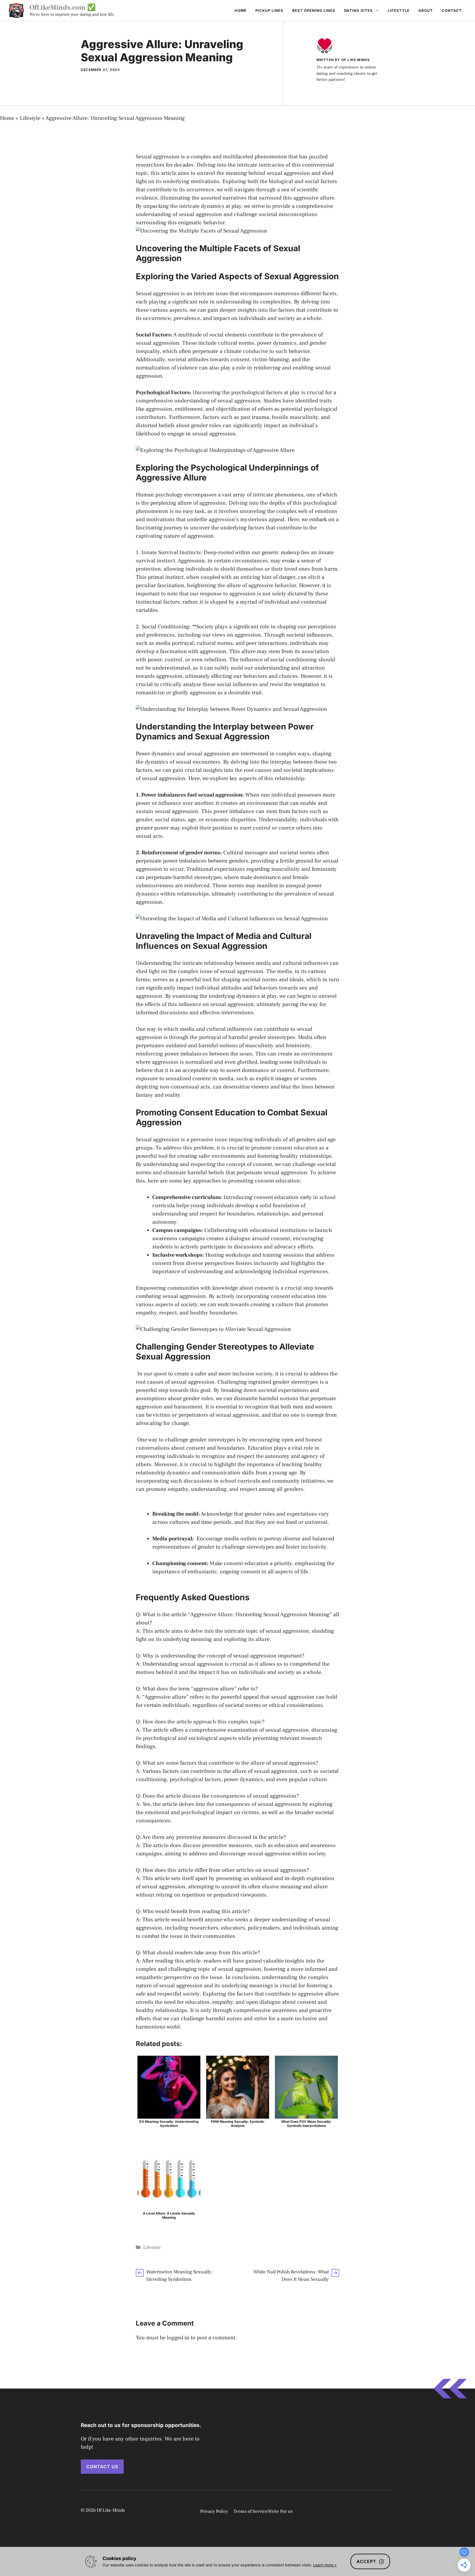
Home (241, 10)
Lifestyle (399, 10)
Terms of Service (251, 2511)
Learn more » (325, 2565)
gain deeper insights (232, 310)
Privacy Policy (214, 2511)
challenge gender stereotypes (200, 1440)
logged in (178, 2338)
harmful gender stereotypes (262, 1037)
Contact (452, 10)
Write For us (280, 2511)
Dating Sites (358, 10)
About (426, 10)
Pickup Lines (269, 10)
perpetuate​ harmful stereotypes (184, 877)
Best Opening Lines (314, 10)
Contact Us (102, 2467)
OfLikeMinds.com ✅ (63, 7)
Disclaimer (381, 2511)
